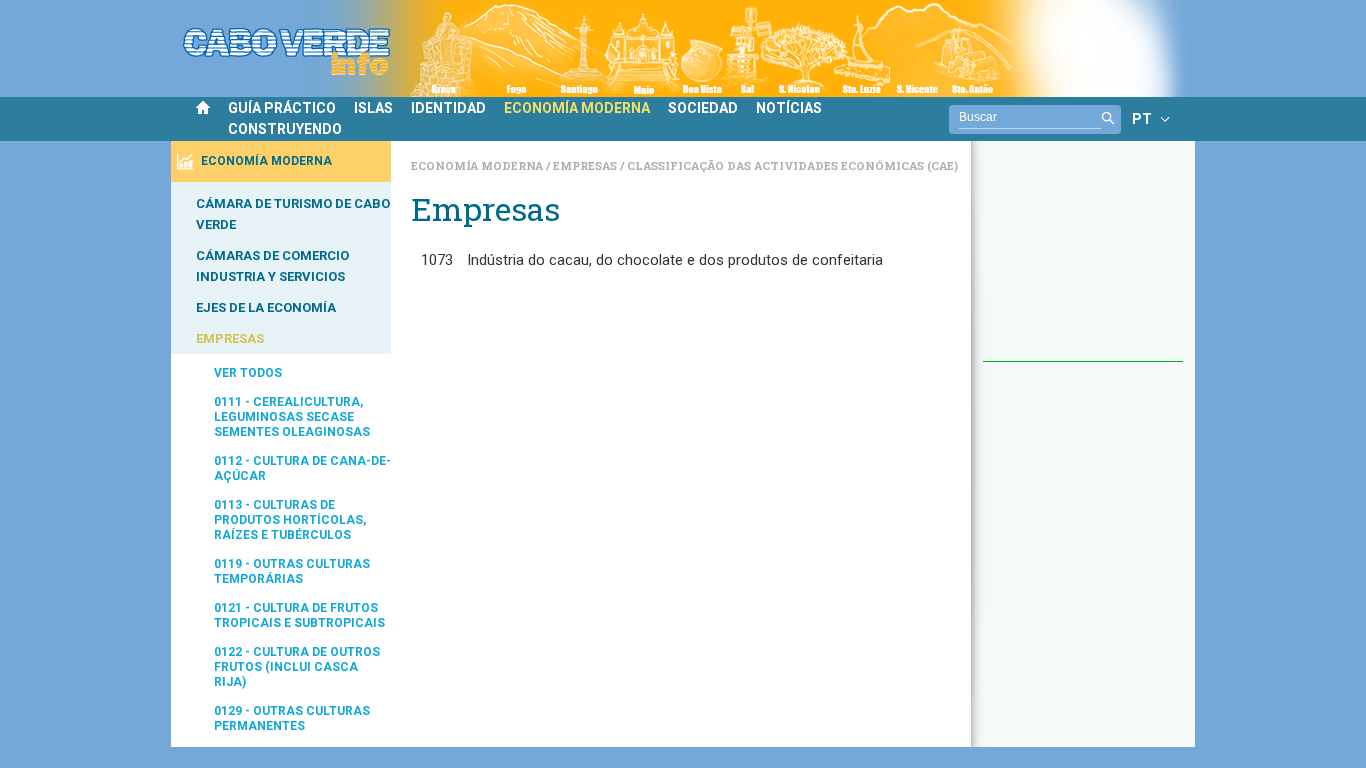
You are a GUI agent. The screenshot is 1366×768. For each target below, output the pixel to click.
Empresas (586, 165)
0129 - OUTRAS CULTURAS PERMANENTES (292, 718)
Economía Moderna (478, 165)
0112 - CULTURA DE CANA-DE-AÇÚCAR (302, 468)
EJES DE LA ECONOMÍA (266, 307)
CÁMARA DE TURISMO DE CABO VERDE (293, 214)
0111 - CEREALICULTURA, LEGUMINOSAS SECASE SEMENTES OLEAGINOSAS (292, 417)
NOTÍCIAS (789, 108)
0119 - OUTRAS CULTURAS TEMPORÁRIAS (292, 571)
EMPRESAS (230, 338)
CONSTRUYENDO (285, 129)
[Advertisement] (1083, 261)
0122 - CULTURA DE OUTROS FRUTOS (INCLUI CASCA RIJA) (297, 667)
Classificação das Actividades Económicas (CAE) (792, 165)
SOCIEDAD (703, 108)
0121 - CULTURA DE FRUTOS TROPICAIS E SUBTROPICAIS (299, 615)
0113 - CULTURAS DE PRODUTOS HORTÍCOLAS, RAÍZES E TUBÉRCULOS (290, 520)
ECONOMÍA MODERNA (577, 108)
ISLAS (373, 108)
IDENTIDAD (448, 108)
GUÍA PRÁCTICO (282, 108)
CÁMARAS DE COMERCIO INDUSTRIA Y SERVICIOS (272, 266)
